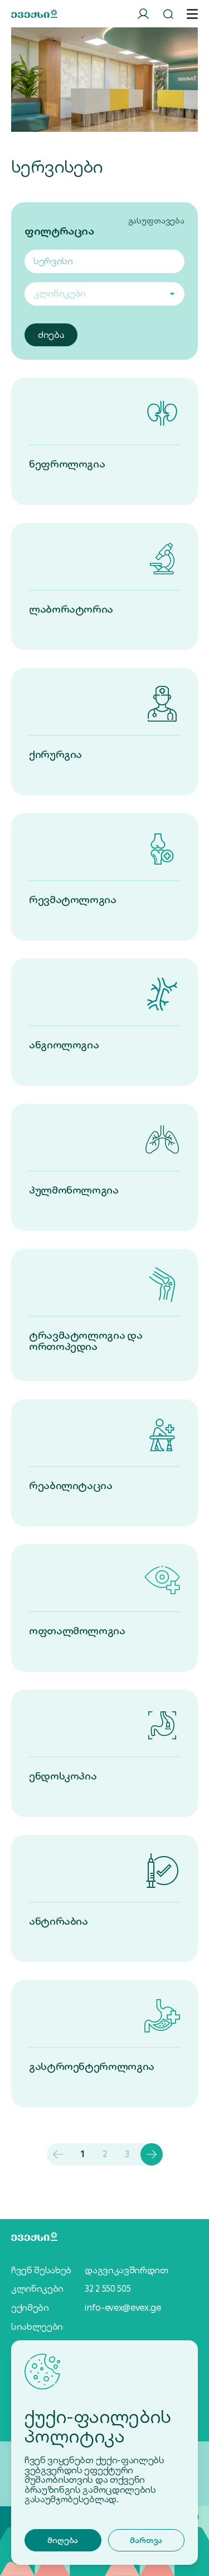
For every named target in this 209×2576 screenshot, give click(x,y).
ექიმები (30, 2308)
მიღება (63, 2540)
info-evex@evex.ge (123, 2308)
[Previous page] (58, 2154)
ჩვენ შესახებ (41, 2270)
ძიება (51, 335)
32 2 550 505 (108, 2289)
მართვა (146, 2540)
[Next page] (152, 2154)
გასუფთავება (156, 221)
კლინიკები (37, 2289)
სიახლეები (37, 2327)
